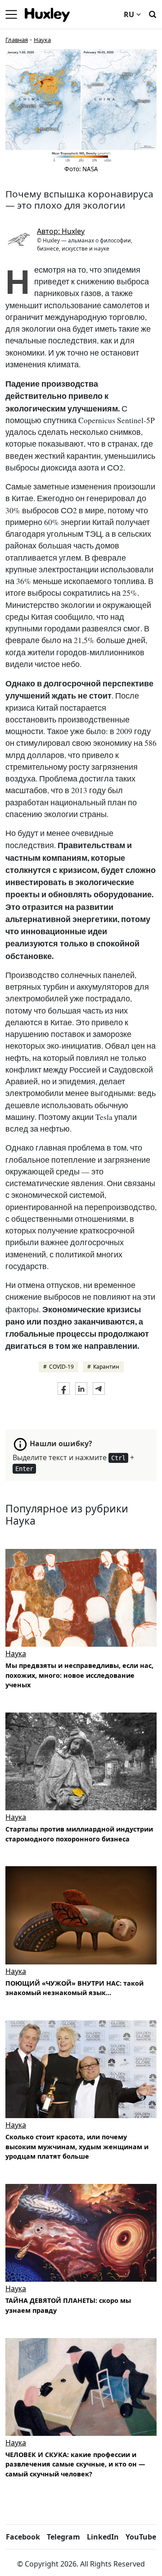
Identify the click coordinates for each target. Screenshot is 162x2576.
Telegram (63, 2537)
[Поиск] (153, 14)
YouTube (141, 2537)
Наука (42, 40)
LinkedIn (103, 2537)
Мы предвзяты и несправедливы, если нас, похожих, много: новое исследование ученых (79, 1675)
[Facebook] (64, 1388)
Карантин (106, 1367)
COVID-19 (61, 1367)
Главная (17, 40)
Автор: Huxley (61, 231)
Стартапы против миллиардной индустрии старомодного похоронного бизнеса (79, 1834)
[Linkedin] (81, 1388)
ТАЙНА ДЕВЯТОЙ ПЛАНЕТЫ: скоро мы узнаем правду (68, 2305)
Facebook (23, 2537)
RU (129, 14)
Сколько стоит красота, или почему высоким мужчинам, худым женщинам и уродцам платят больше (77, 2147)
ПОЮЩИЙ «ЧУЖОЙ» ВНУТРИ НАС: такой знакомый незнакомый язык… (74, 1988)
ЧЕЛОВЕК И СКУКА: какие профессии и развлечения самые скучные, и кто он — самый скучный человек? (75, 2464)
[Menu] (11, 14)
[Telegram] (99, 1388)
